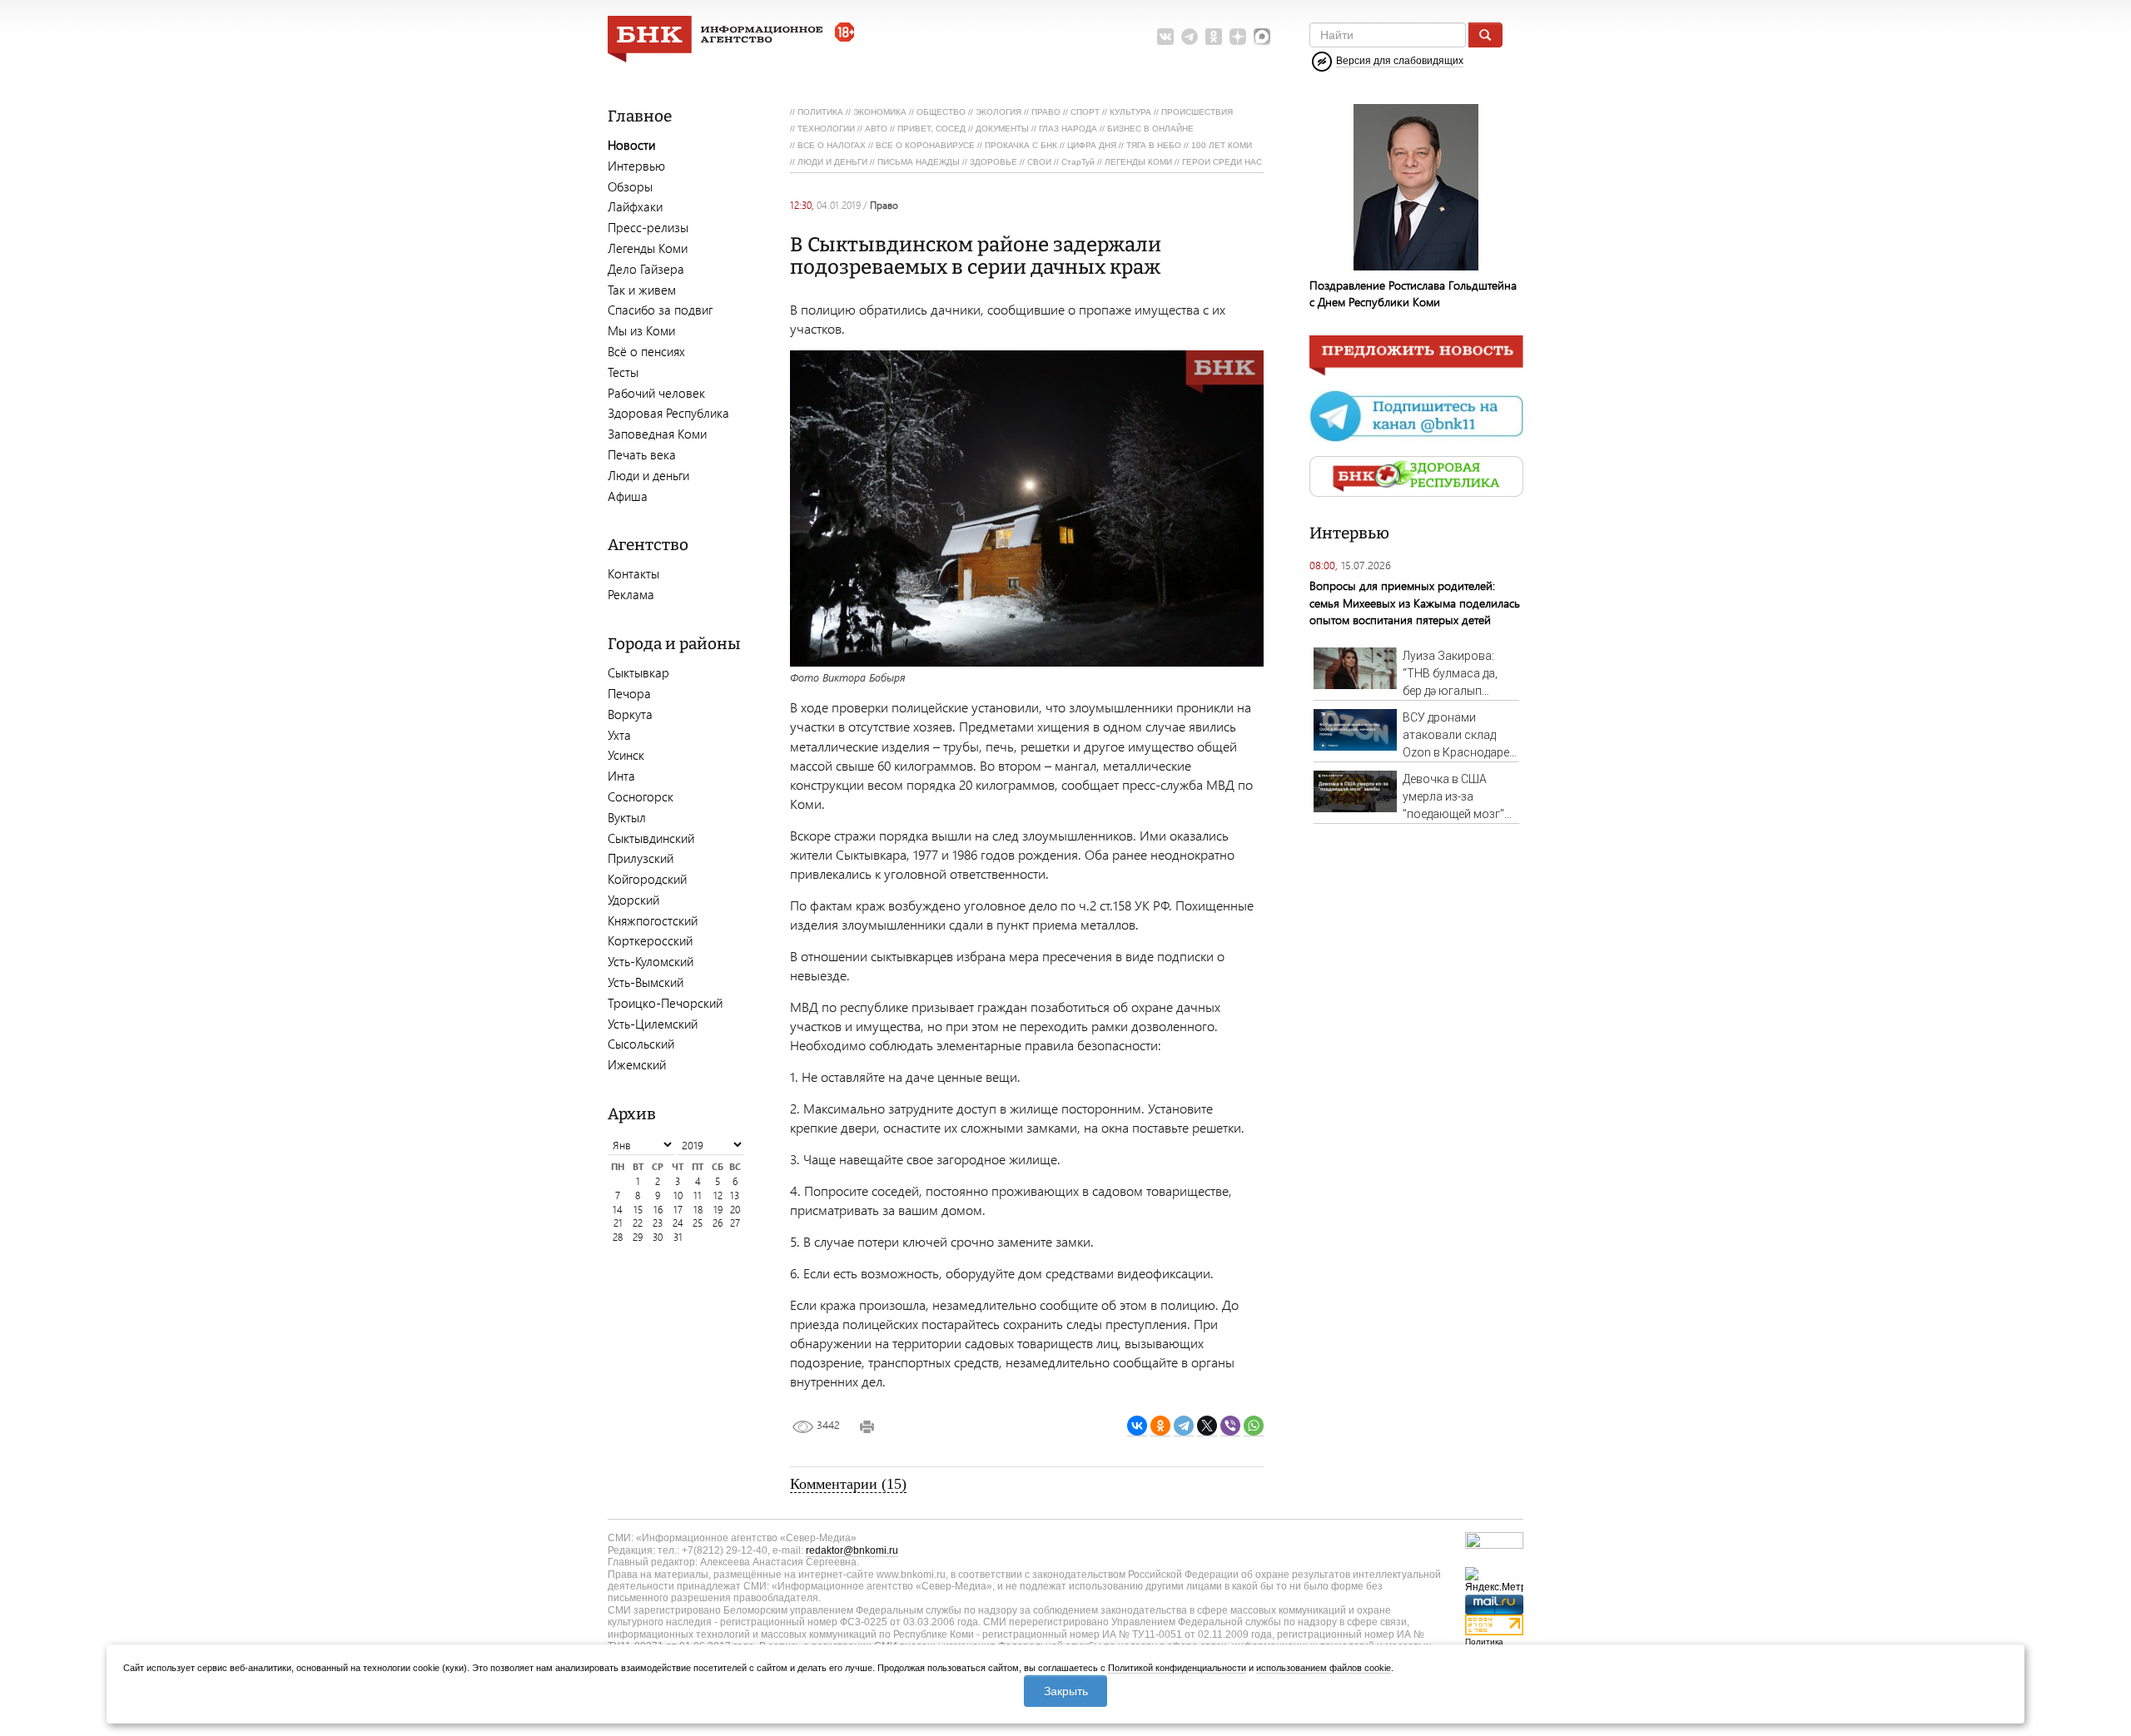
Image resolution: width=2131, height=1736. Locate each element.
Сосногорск (641, 796)
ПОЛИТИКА (820, 112)
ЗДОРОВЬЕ (993, 162)
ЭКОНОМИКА (880, 112)
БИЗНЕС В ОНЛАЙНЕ (1150, 129)
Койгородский (647, 879)
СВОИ (1039, 162)
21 (618, 1223)
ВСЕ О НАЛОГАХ (832, 145)
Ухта (619, 735)
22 (638, 1223)
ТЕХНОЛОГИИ (826, 129)
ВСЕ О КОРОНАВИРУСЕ (925, 145)
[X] (1207, 1426)
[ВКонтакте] (1137, 1426)
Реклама (631, 594)
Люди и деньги (648, 475)
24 (678, 1223)
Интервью (636, 166)
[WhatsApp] (1254, 1426)
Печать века (642, 454)
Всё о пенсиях (646, 351)
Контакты (633, 573)
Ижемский (637, 1064)
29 (638, 1237)
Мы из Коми (641, 330)
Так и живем (642, 290)
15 (638, 1210)
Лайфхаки (635, 206)
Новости (631, 145)
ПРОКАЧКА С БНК (1021, 145)
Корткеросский (650, 940)
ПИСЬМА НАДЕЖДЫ (919, 162)
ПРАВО (1046, 112)
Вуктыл (627, 817)
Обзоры (630, 186)
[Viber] (1230, 1426)
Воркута (630, 714)
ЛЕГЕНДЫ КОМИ (1138, 162)
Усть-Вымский (646, 982)
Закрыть (1066, 1691)
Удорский (633, 900)
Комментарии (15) (848, 1484)
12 (718, 1195)
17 (678, 1210)
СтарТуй (1078, 162)
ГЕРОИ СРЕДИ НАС (1222, 162)
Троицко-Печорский (665, 1003)
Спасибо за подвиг (660, 310)
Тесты (623, 372)
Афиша (628, 496)
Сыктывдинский (651, 838)
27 (735, 1223)
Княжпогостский (653, 920)
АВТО (876, 129)
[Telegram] (1184, 1426)
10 (678, 1195)
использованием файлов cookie (1324, 1668)
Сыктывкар (638, 672)
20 (735, 1210)
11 (698, 1195)
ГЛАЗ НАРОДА (1068, 129)
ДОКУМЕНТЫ (1002, 129)
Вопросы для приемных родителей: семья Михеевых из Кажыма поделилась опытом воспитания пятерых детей (1415, 602)
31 (678, 1237)
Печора (629, 693)
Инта (621, 776)
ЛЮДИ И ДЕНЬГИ (832, 162)
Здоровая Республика (668, 413)
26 (718, 1223)
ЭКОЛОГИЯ (998, 112)
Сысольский (641, 1044)
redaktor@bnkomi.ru (852, 1550)
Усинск (626, 755)
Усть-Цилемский (653, 1024)
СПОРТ (1085, 112)
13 (735, 1195)
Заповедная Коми (657, 434)
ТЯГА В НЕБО (1154, 145)
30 (658, 1237)
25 (698, 1223)
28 (618, 1237)
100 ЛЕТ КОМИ (1222, 145)
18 (698, 1210)
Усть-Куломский (651, 961)
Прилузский (641, 858)
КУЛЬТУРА (1130, 112)
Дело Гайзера (646, 269)
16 (658, 1210)
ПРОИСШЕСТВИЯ (1197, 112)
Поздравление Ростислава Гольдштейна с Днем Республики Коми (1413, 293)
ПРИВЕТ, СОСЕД (931, 129)
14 (618, 1210)
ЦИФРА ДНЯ (1092, 145)
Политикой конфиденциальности (1177, 1668)
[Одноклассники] (1160, 1426)
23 (658, 1223)
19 (718, 1210)
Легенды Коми (648, 248)
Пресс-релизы (648, 227)
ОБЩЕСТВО (941, 112)
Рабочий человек (656, 393)
